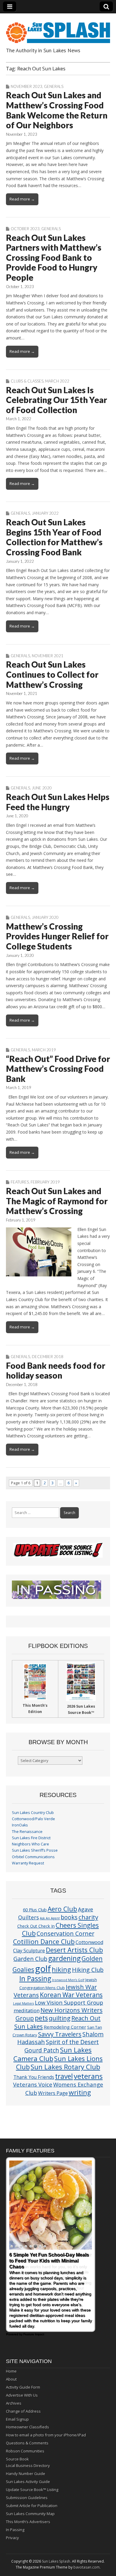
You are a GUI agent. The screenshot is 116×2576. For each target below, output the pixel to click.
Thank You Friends (34, 2077)
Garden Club (30, 1959)
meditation (27, 2010)
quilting (60, 2018)
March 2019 (44, 1050)
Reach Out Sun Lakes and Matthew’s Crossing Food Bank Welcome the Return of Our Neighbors (57, 110)
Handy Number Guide (26, 2474)
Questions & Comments (27, 2443)
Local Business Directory (28, 2466)
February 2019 (45, 1182)
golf (43, 1969)
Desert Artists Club (74, 1950)
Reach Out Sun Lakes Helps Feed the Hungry (58, 802)
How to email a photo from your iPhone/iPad (46, 2435)
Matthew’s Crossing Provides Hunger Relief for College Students (57, 936)
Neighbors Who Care (30, 1844)
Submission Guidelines (27, 2498)
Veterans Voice (33, 2084)
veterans (88, 2076)
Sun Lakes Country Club (33, 1813)
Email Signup (17, 2419)
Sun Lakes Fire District (31, 1838)
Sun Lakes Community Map (30, 2514)
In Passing (35, 1979)
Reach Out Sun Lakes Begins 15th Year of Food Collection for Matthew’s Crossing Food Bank (54, 537)
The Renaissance (27, 1832)
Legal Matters (23, 2003)
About (11, 2379)
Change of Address (23, 2411)
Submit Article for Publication (32, 2506)
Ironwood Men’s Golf (68, 1980)
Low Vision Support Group (69, 2002)
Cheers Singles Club (61, 1929)
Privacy (12, 2538)
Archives (14, 2403)
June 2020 (42, 788)
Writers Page (53, 2093)
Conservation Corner (65, 1933)
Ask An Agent (50, 1918)
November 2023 (26, 86)
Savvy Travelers (60, 2034)
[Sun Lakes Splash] (58, 29)
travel (64, 2076)
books (69, 1917)
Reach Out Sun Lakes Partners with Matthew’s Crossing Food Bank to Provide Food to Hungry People (54, 257)
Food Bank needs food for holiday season (56, 1371)
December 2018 (48, 1357)
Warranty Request (28, 1863)
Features (20, 1182)
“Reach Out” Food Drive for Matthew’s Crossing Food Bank (58, 1069)
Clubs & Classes (27, 381)
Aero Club (62, 1909)
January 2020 (45, 917)
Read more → (22, 199)
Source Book (17, 2459)
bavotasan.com (87, 2567)
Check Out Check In (36, 1926)
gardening (64, 1958)
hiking (61, 1969)
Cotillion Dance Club (44, 1942)
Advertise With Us (22, 2395)
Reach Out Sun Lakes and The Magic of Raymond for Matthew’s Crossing (57, 1201)
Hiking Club (88, 1970)
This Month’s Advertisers (28, 2522)
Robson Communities (25, 2451)
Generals (54, 86)
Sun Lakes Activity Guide (28, 2482)
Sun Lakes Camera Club (52, 2054)
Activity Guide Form (23, 2387)
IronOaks (20, 1825)
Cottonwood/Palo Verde (33, 1819)
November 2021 (48, 656)
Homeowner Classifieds (28, 2427)
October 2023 (25, 229)
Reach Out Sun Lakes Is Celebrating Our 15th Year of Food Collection (57, 400)
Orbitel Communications (33, 1857)
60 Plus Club (35, 1910)
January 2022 (45, 513)
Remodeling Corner (65, 2027)
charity (88, 1917)
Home (11, 2371)
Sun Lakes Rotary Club (65, 2067)
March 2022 (57, 381)
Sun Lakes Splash (56, 2561)
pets (41, 2018)
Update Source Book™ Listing (32, 2490)
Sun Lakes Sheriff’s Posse (35, 1850)
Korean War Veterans (71, 1995)
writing (80, 2092)
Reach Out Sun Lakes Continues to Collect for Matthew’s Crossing (52, 674)
